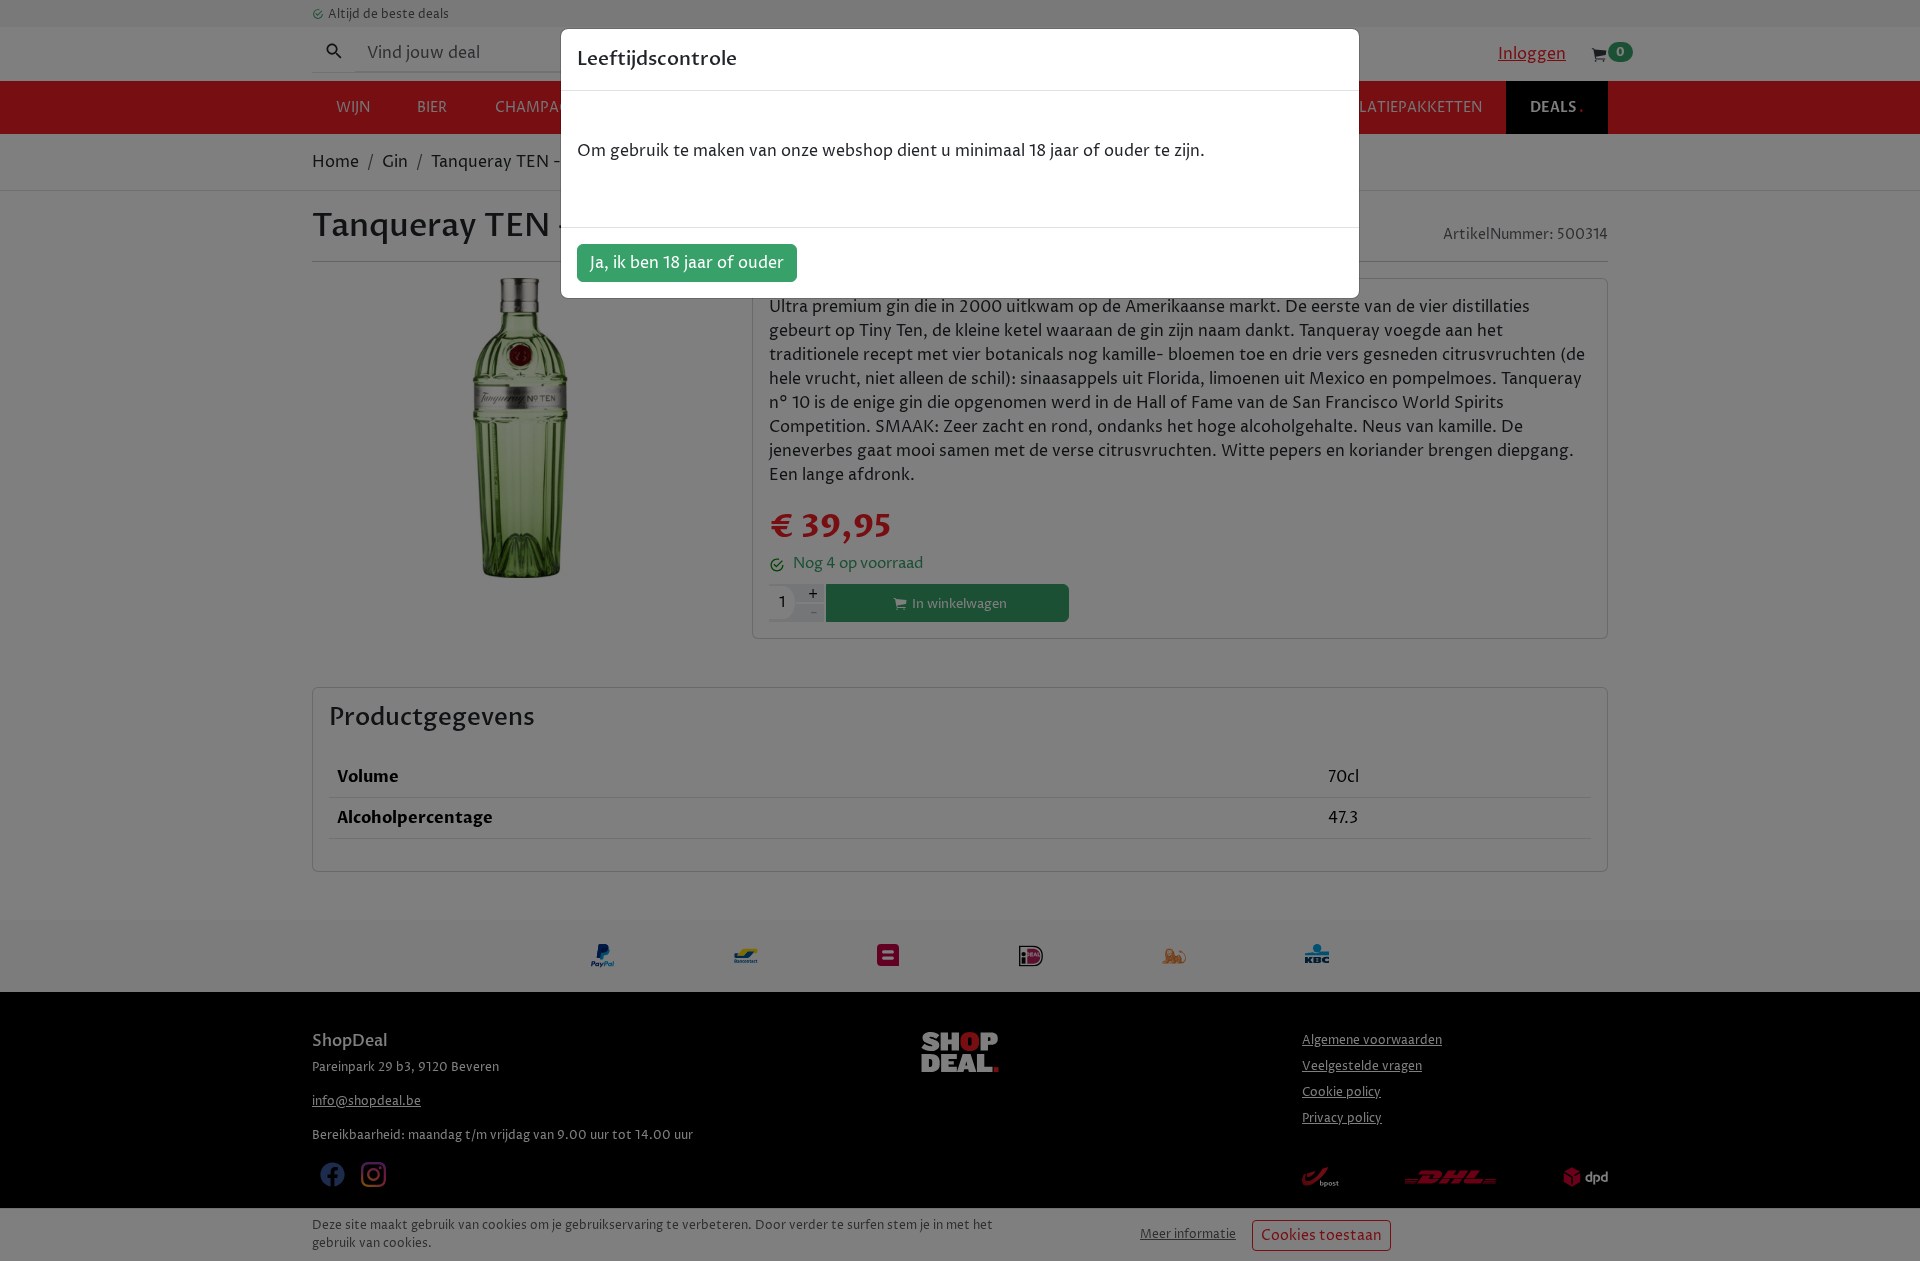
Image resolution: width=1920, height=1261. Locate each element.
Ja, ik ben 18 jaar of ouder (687, 263)
